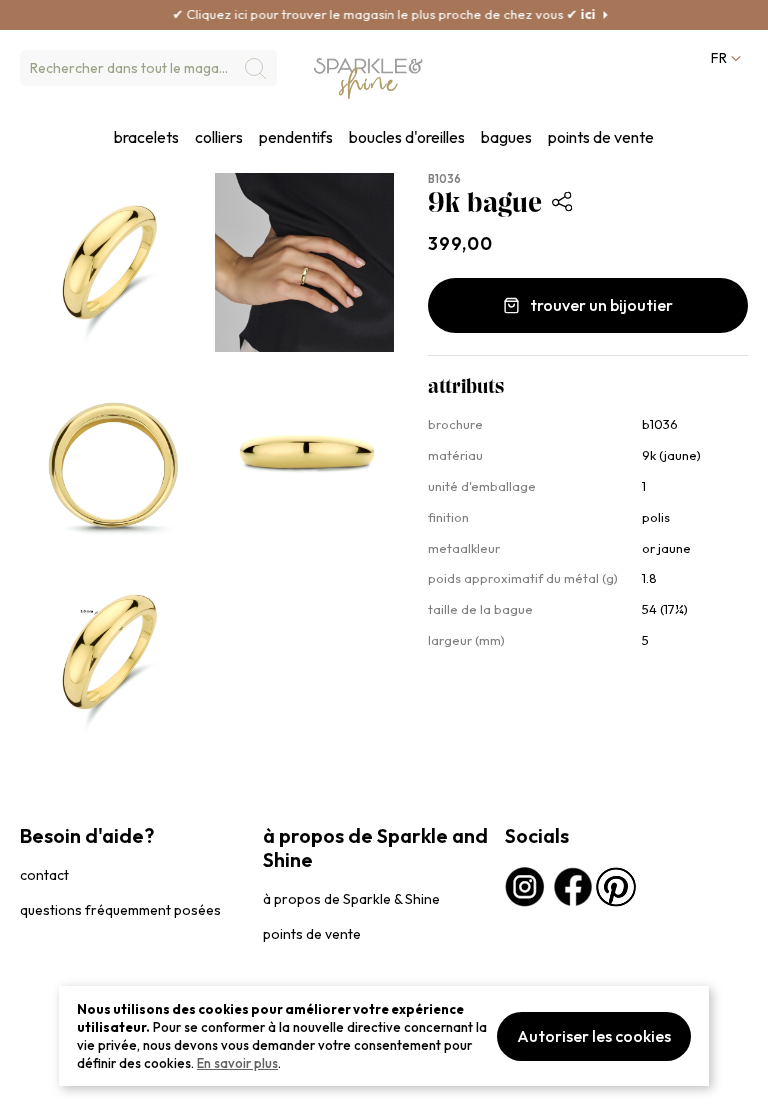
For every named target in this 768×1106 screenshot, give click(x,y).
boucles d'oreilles (407, 137)
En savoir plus (237, 1063)
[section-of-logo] (368, 78)
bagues (506, 137)
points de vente (601, 137)
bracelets (146, 137)
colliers (219, 137)
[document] (384, 1036)
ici (568, 14)
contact (44, 875)
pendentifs (296, 137)
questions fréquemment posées (120, 910)
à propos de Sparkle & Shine (351, 899)
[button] (724, 58)
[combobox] (148, 68)
